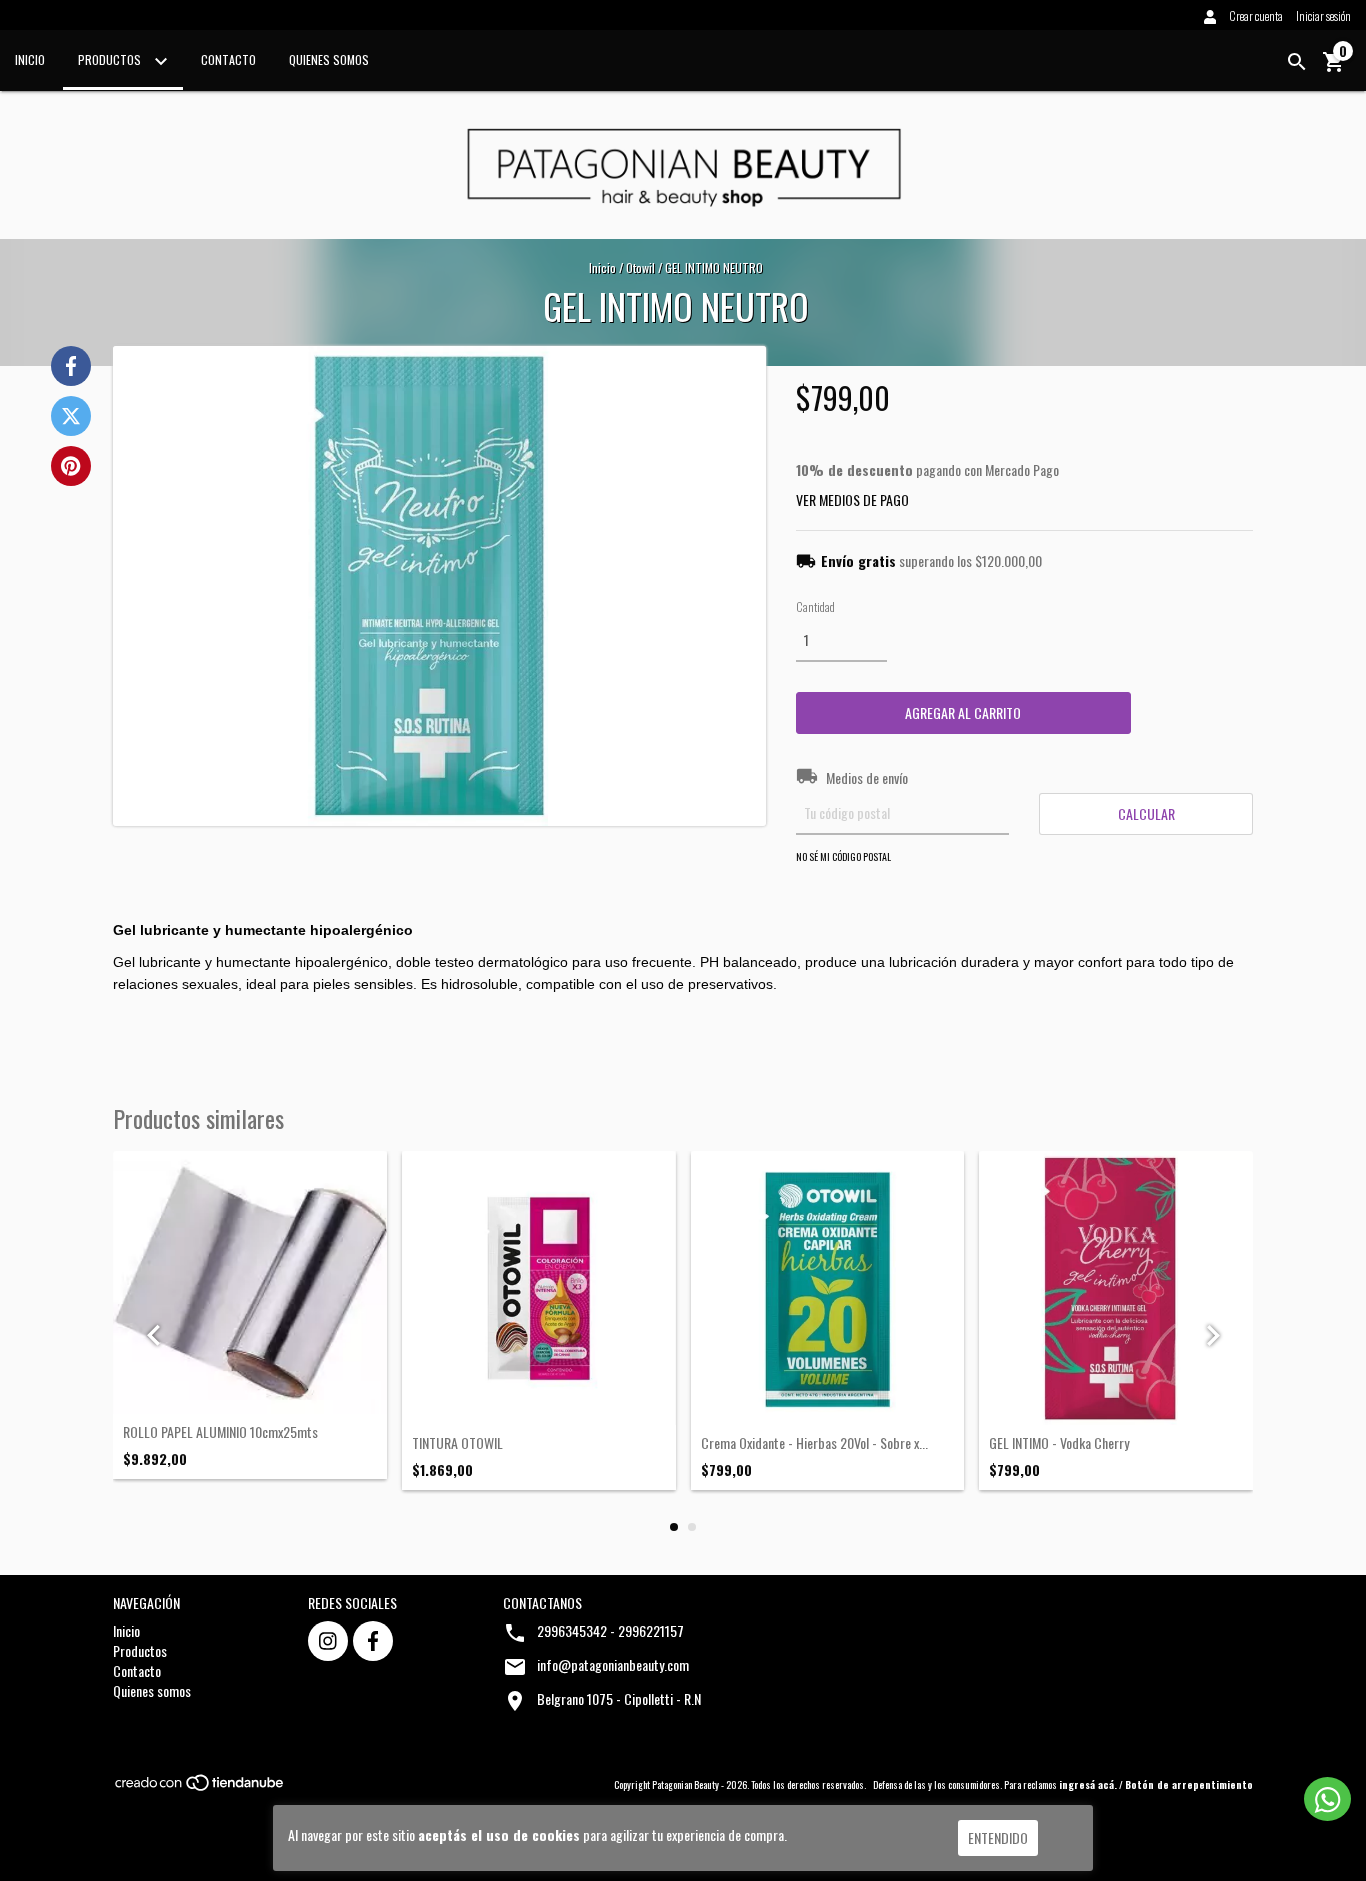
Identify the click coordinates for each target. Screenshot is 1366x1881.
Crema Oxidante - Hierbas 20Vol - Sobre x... (814, 1442)
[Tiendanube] (200, 1787)
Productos (111, 59)
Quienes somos (329, 59)
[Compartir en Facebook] (71, 366)
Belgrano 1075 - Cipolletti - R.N (619, 1698)
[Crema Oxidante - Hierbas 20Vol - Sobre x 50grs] (828, 1288)
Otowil (640, 267)
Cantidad (815, 606)
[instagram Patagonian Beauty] (328, 1641)
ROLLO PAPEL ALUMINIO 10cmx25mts (220, 1431)
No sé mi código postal (843, 856)
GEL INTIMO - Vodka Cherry (1059, 1442)
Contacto (228, 59)
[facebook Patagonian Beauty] (373, 1641)
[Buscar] (1297, 62)
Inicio (30, 59)
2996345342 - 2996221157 (610, 1630)
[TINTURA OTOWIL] (539, 1288)
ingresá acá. (1088, 1784)
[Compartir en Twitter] (71, 416)
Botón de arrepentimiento (1189, 1784)
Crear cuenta (1256, 15)
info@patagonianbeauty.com (613, 1664)
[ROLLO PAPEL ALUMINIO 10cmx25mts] (250, 1282)
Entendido (998, 1837)
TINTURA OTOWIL (457, 1442)
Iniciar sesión (1323, 15)
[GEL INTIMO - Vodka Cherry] (1116, 1288)
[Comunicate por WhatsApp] (1327, 1799)
